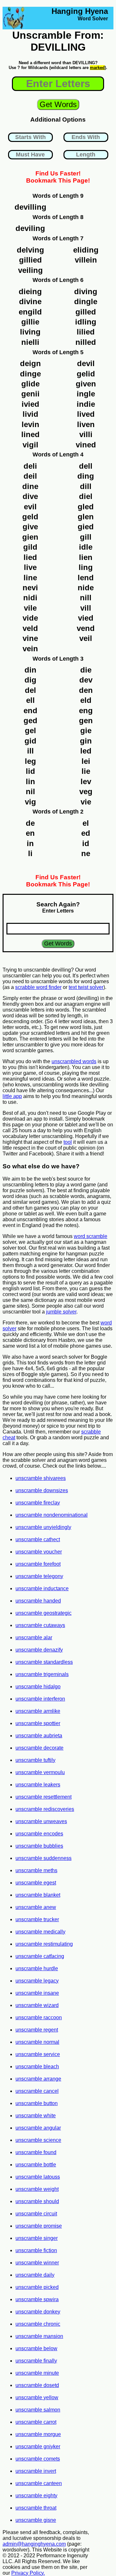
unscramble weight (37, 2189)
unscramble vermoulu (40, 1772)
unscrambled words (74, 1061)
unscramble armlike (38, 1711)
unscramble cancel (37, 2091)
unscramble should (37, 2201)
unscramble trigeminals (42, 1674)
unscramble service (38, 2054)
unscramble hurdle (37, 1968)
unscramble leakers (38, 1785)
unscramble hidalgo (38, 1687)
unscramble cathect (38, 1539)
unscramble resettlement (43, 1797)
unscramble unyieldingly (43, 1527)
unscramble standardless (44, 1662)
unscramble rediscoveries (45, 1809)
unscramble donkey (38, 2312)
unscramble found (36, 2152)
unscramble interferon (40, 1699)
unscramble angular (38, 2128)
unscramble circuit (36, 2214)
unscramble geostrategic (43, 1613)
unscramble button (37, 2103)
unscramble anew (36, 1907)
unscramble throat (36, 2508)
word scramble (91, 1236)
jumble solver (61, 1312)
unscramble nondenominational (52, 1515)
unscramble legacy (37, 1981)
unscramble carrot (36, 2422)
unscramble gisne (36, 2520)
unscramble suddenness (43, 1858)
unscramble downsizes (42, 1490)
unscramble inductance (42, 1588)
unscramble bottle (36, 2165)
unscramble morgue (38, 2434)
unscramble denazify (39, 1650)
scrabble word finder (38, 987)
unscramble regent (37, 2030)
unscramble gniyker (38, 2446)
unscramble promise (39, 2226)
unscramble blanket (38, 1895)
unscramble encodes (39, 1834)
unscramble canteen (39, 2483)
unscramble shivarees (41, 1478)
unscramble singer (37, 2238)
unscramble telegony (39, 1576)
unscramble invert (36, 2471)
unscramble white (36, 2116)
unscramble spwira (37, 2299)
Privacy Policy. (28, 2573)
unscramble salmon (38, 2410)
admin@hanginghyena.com (34, 2544)
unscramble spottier (38, 1723)
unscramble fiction (36, 2250)
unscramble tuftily (35, 1760)
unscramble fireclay (38, 1503)
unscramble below (36, 2348)
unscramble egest (36, 1883)
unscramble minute (37, 2373)
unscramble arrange (38, 2079)
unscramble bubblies (39, 1846)
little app (12, 1096)
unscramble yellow (37, 2397)
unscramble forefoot (38, 1564)
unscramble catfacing (40, 1956)
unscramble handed (38, 1601)
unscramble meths (36, 1870)
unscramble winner (37, 2263)
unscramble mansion (39, 2336)
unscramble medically (40, 1932)
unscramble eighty (36, 2496)
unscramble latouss (38, 2177)
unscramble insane (37, 1993)
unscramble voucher (39, 1552)
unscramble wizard (37, 2005)
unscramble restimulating (44, 1944)
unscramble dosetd (37, 2385)
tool (68, 1142)
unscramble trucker (37, 1919)
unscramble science (38, 2140)
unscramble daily (35, 2275)
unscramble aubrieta (39, 1736)
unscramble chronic (38, 2324)
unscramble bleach (37, 2067)
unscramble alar (34, 1637)
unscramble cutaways (40, 1625)
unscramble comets (38, 2459)
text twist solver (86, 987)
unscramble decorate (39, 1748)
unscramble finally (36, 2361)
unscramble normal (37, 2042)
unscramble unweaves (41, 1821)
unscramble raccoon (39, 2017)
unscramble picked (37, 2287)
